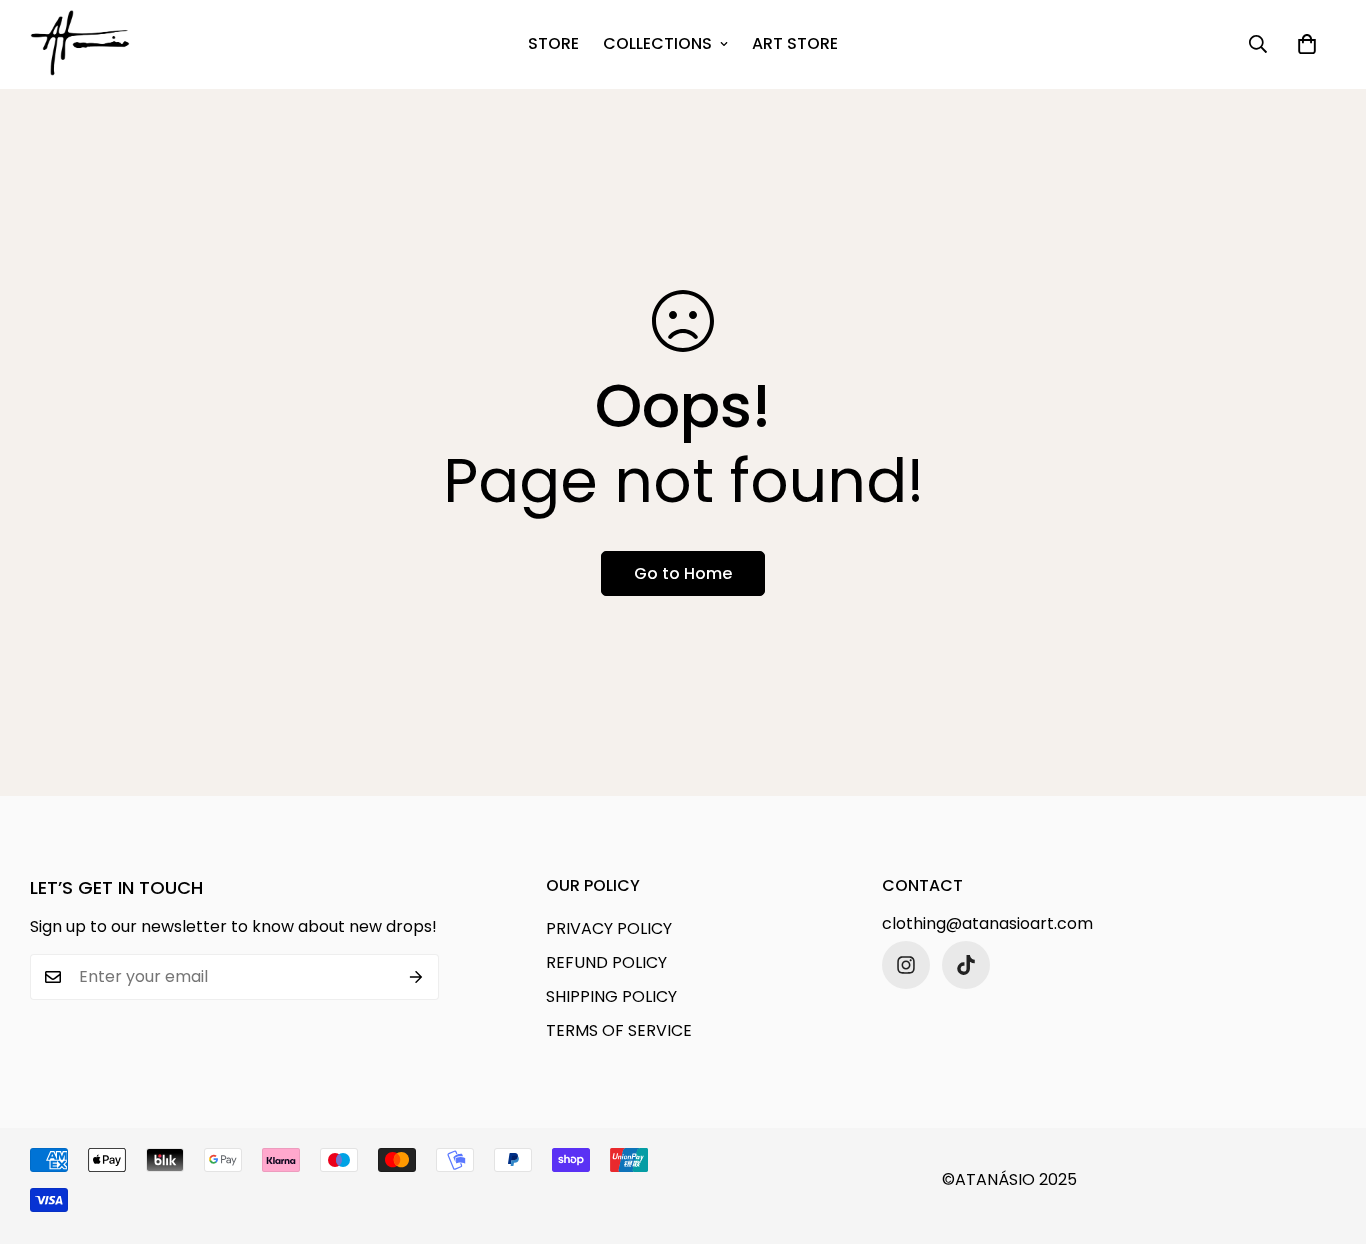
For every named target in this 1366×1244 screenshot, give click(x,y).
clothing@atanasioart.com (987, 923)
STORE (553, 43)
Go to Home (683, 573)
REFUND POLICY (606, 962)
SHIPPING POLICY (611, 996)
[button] (1307, 44)
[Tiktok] (966, 965)
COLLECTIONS (657, 43)
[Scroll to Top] (1327, 1135)
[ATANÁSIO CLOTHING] (80, 44)
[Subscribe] (416, 977)
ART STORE (795, 43)
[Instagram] (906, 965)
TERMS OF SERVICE (619, 1030)
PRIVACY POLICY (609, 928)
